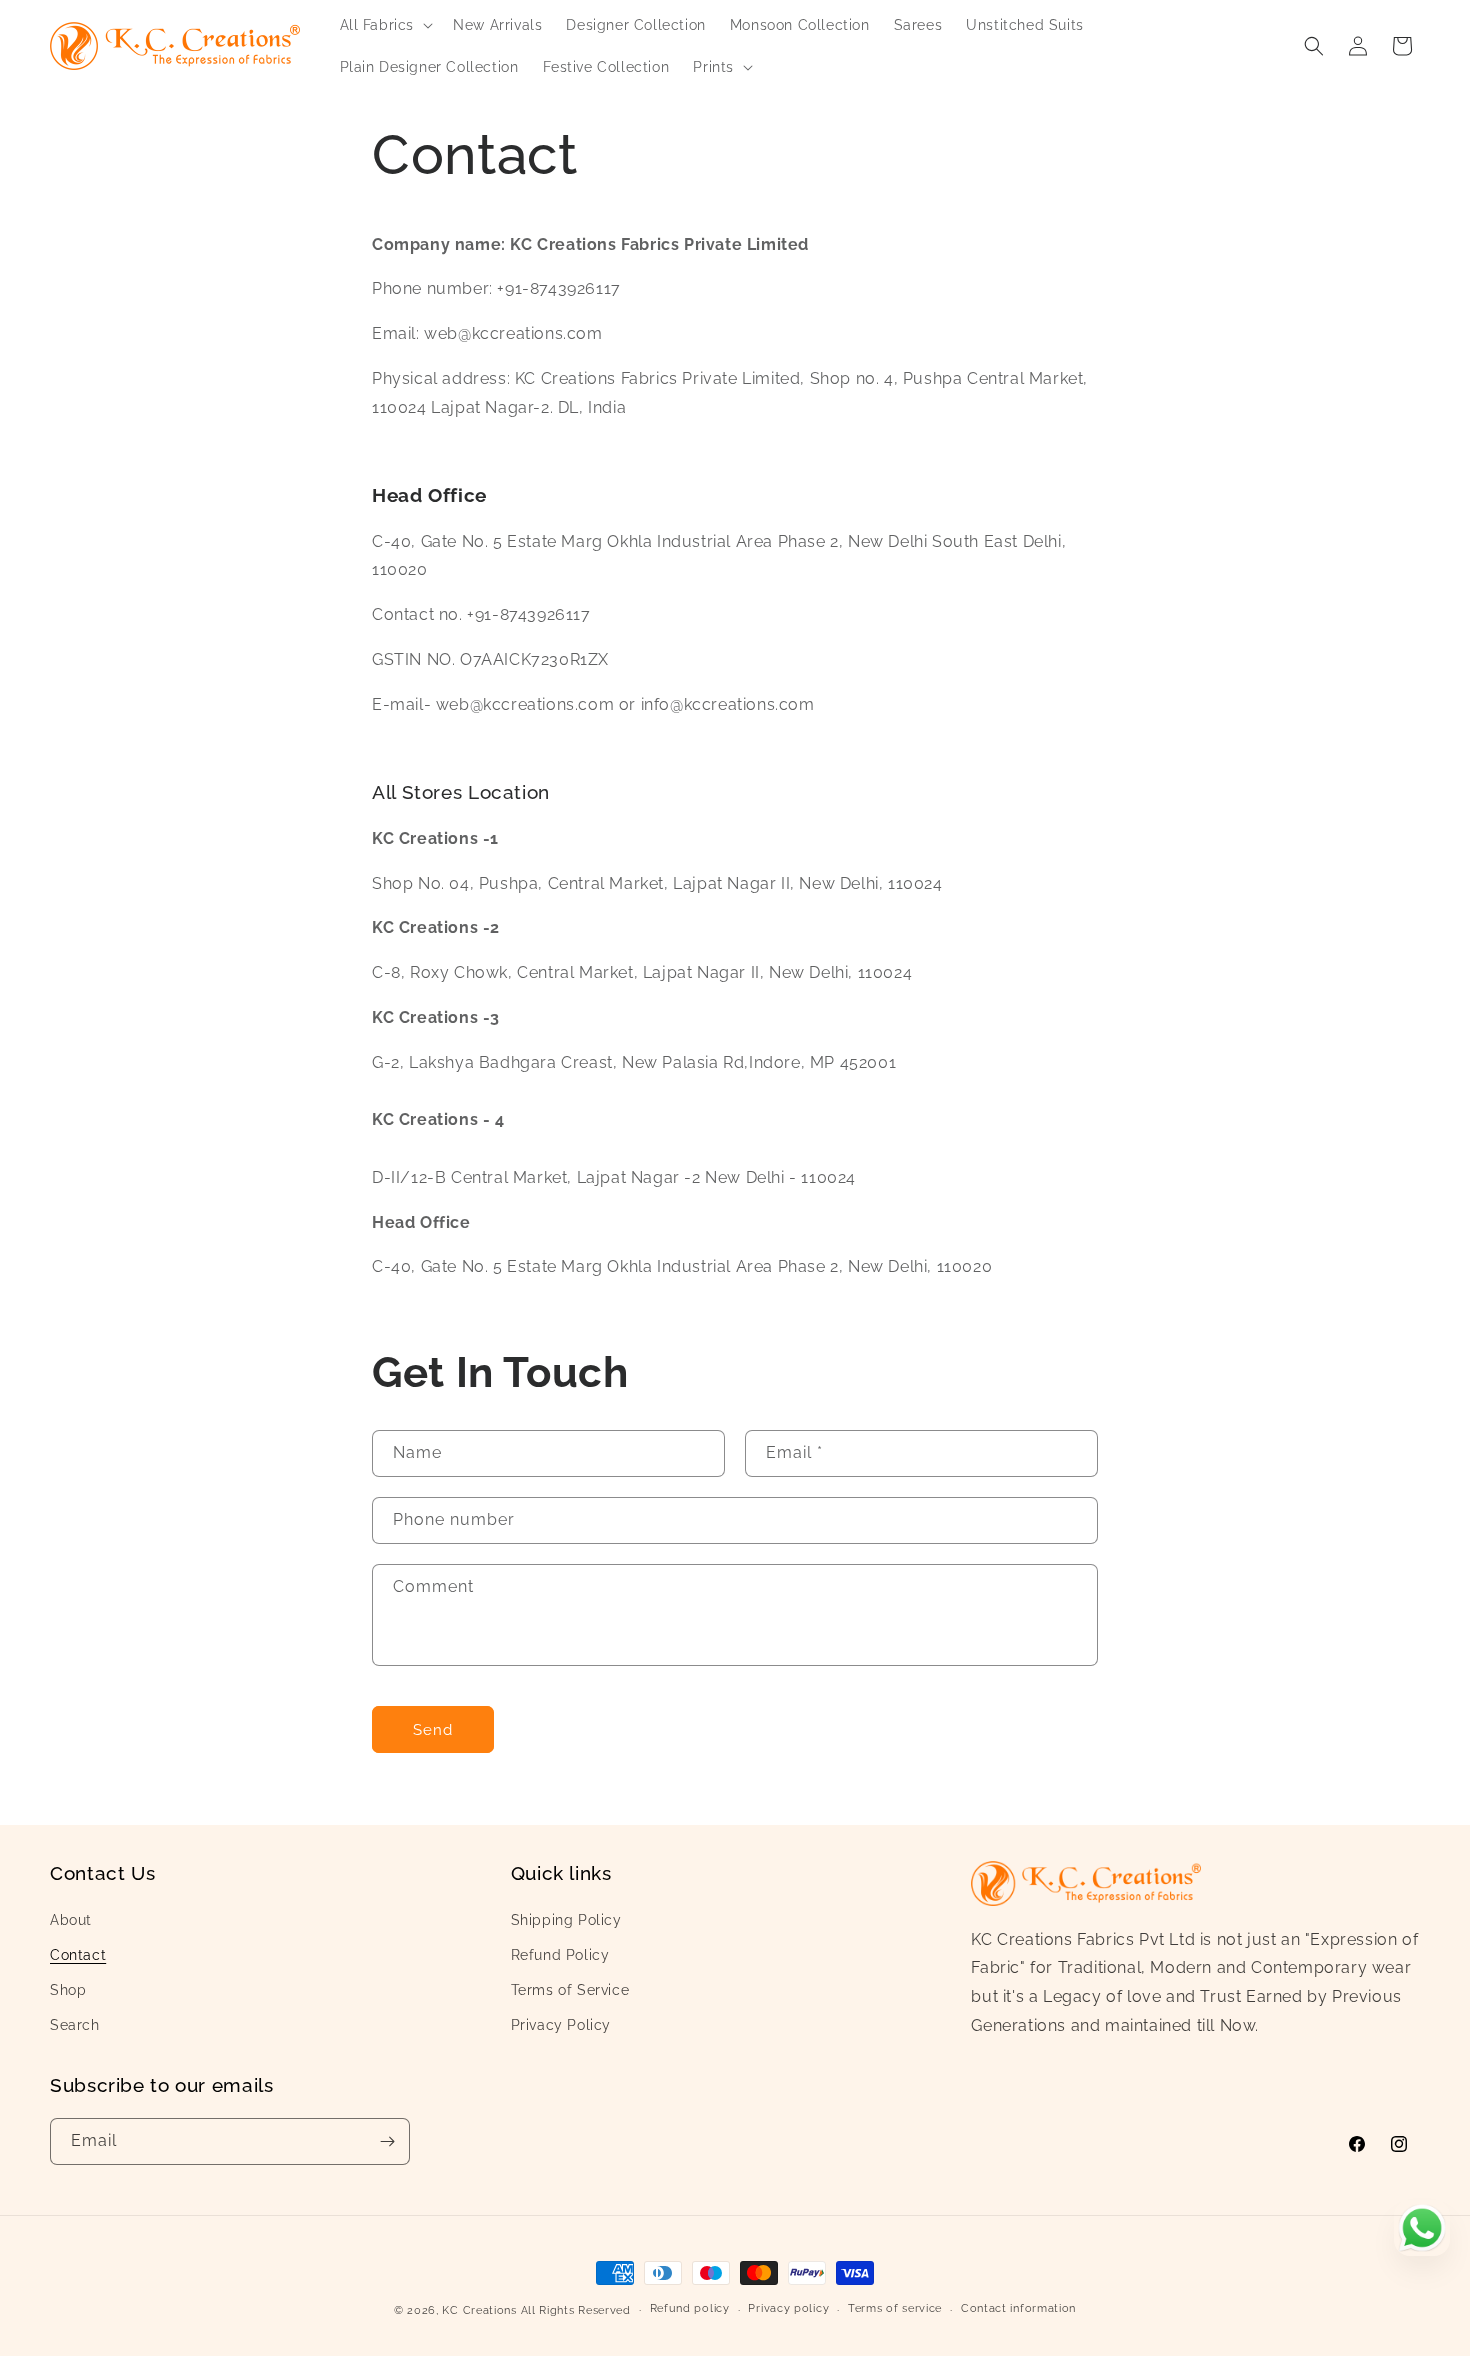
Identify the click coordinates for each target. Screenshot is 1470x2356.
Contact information (1018, 2308)
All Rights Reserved (576, 2310)
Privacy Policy (561, 2025)
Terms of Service (570, 1990)
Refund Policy (560, 1955)
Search (75, 2025)
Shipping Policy (566, 1920)
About (71, 1920)
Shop (68, 1990)
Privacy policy (788, 2308)
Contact (78, 1955)
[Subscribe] (387, 2141)
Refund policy (690, 2308)
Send (433, 1730)
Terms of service (895, 2308)
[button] (385, 25)
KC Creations (479, 2310)
